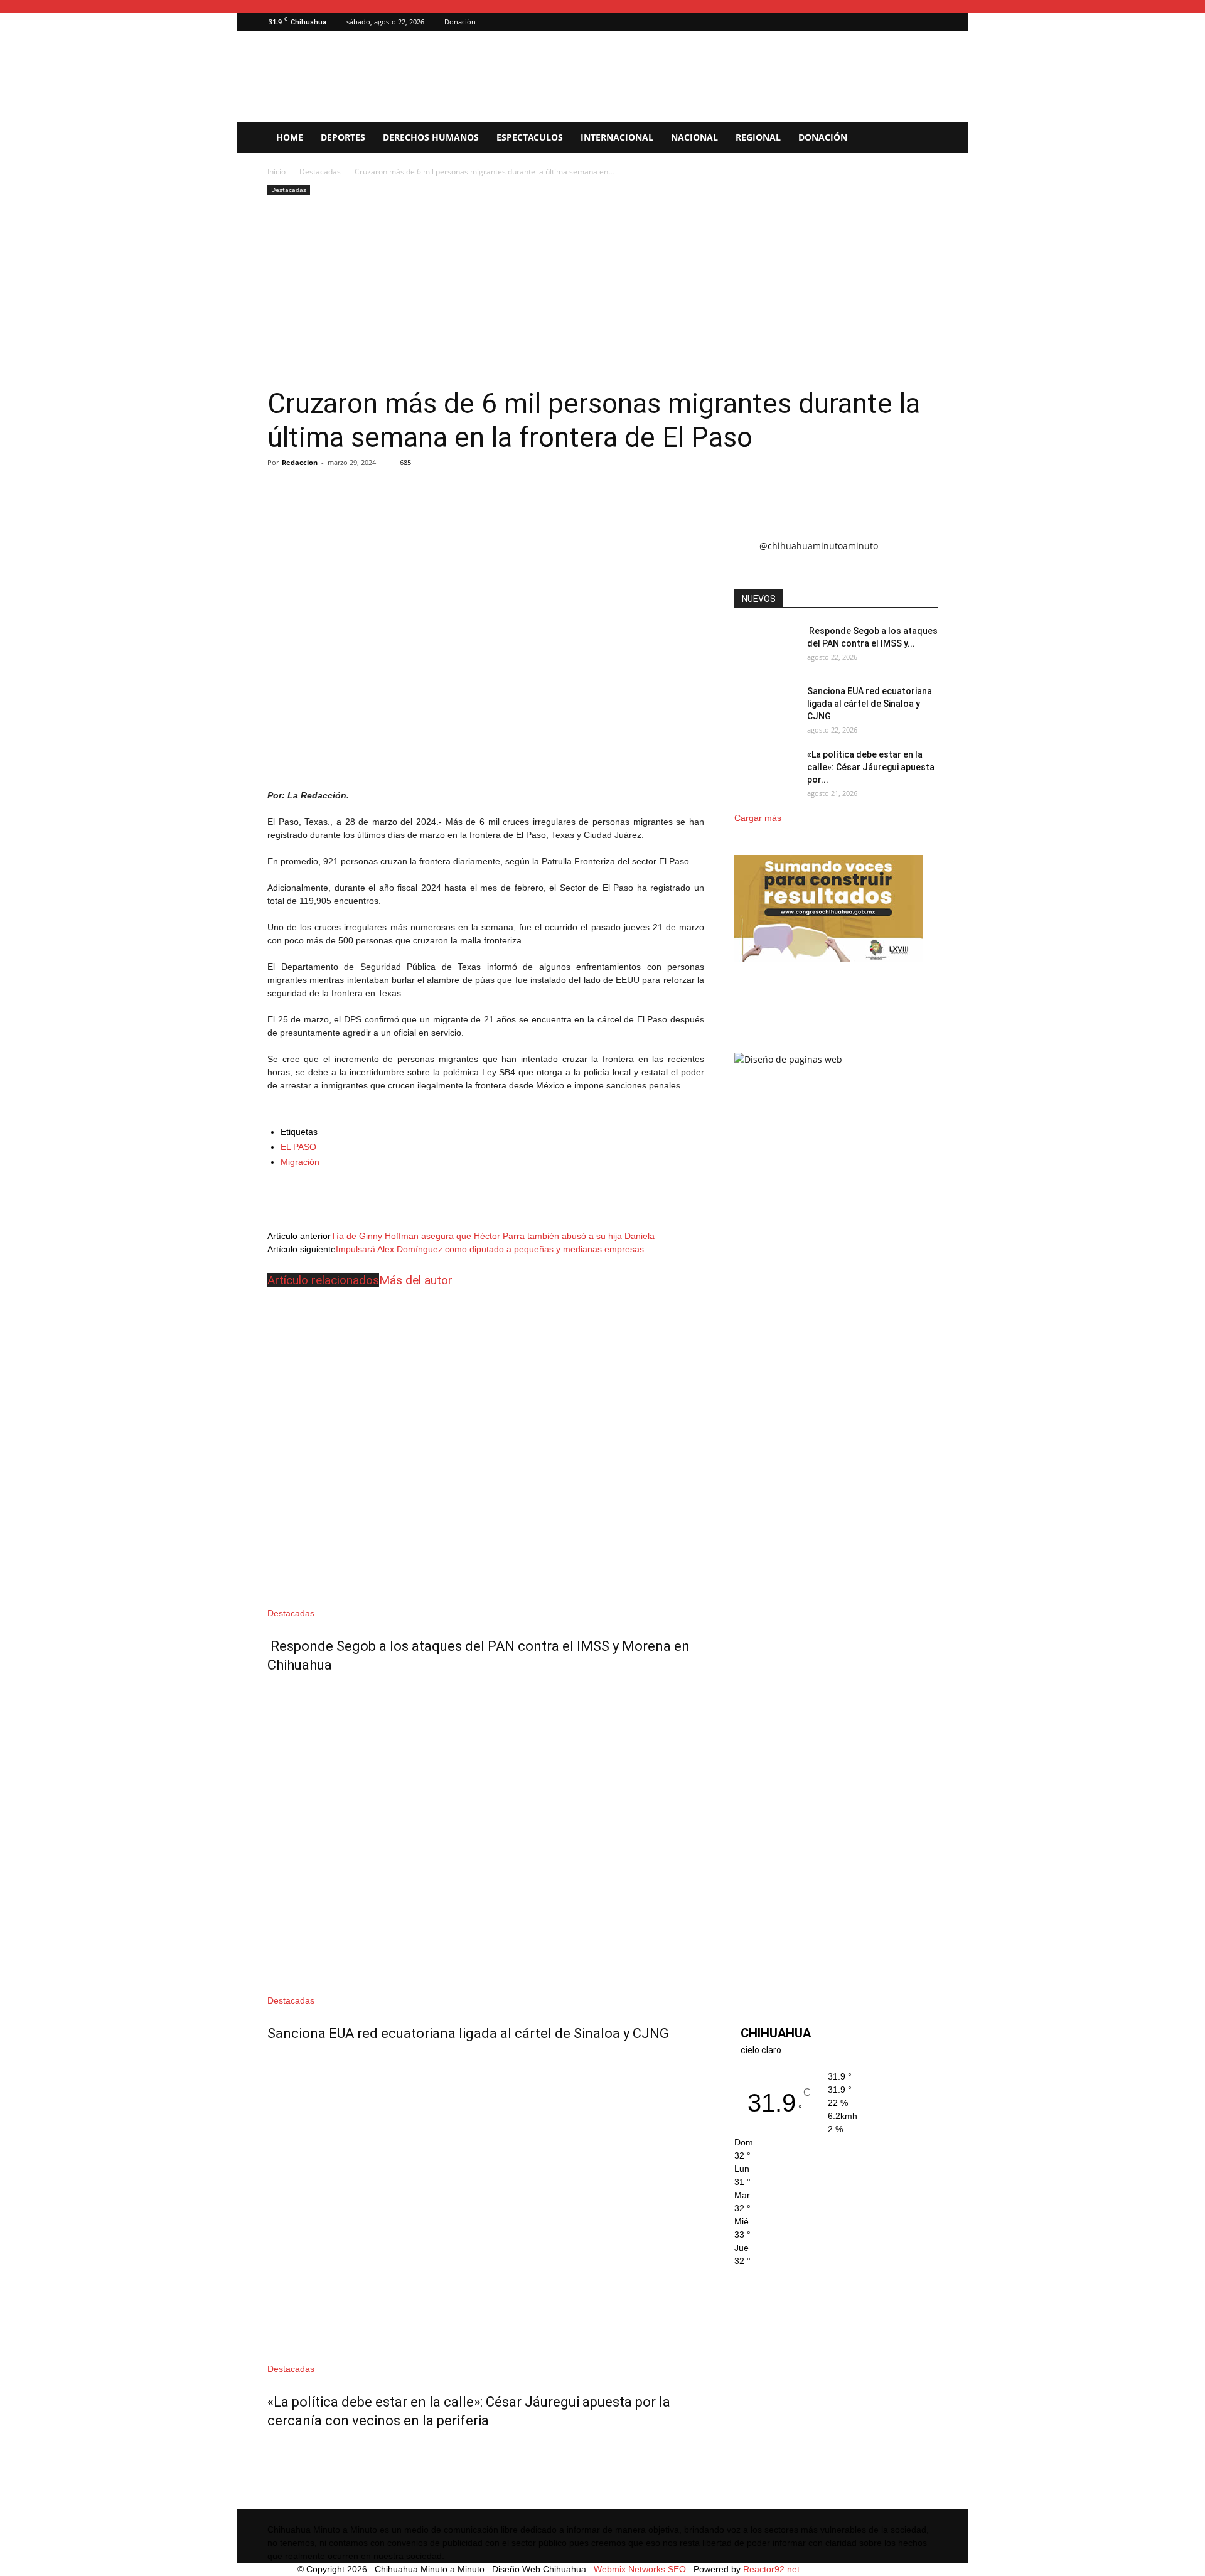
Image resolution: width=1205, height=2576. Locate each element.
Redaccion (300, 462)
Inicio (276, 172)
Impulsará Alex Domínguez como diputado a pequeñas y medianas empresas (490, 1249)
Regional (758, 137)
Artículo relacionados (323, 1280)
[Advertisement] (602, 292)
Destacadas (320, 172)
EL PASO (298, 1147)
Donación (460, 22)
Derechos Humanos (431, 137)
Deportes (343, 137)
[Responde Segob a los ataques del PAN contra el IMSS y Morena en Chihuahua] (486, 1448)
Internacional (617, 137)
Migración (300, 1162)
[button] (909, 22)
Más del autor (416, 1280)
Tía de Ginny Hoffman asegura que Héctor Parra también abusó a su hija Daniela (493, 1236)
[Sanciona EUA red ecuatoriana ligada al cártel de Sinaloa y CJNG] (486, 1836)
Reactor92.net (771, 2569)
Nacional (694, 137)
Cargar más (758, 818)
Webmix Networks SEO (640, 2569)
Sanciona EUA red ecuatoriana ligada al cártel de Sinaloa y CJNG (468, 2033)
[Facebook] (928, 22)
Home (290, 137)
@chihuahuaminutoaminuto (819, 546)
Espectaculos (530, 137)
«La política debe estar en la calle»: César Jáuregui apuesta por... (871, 767)
